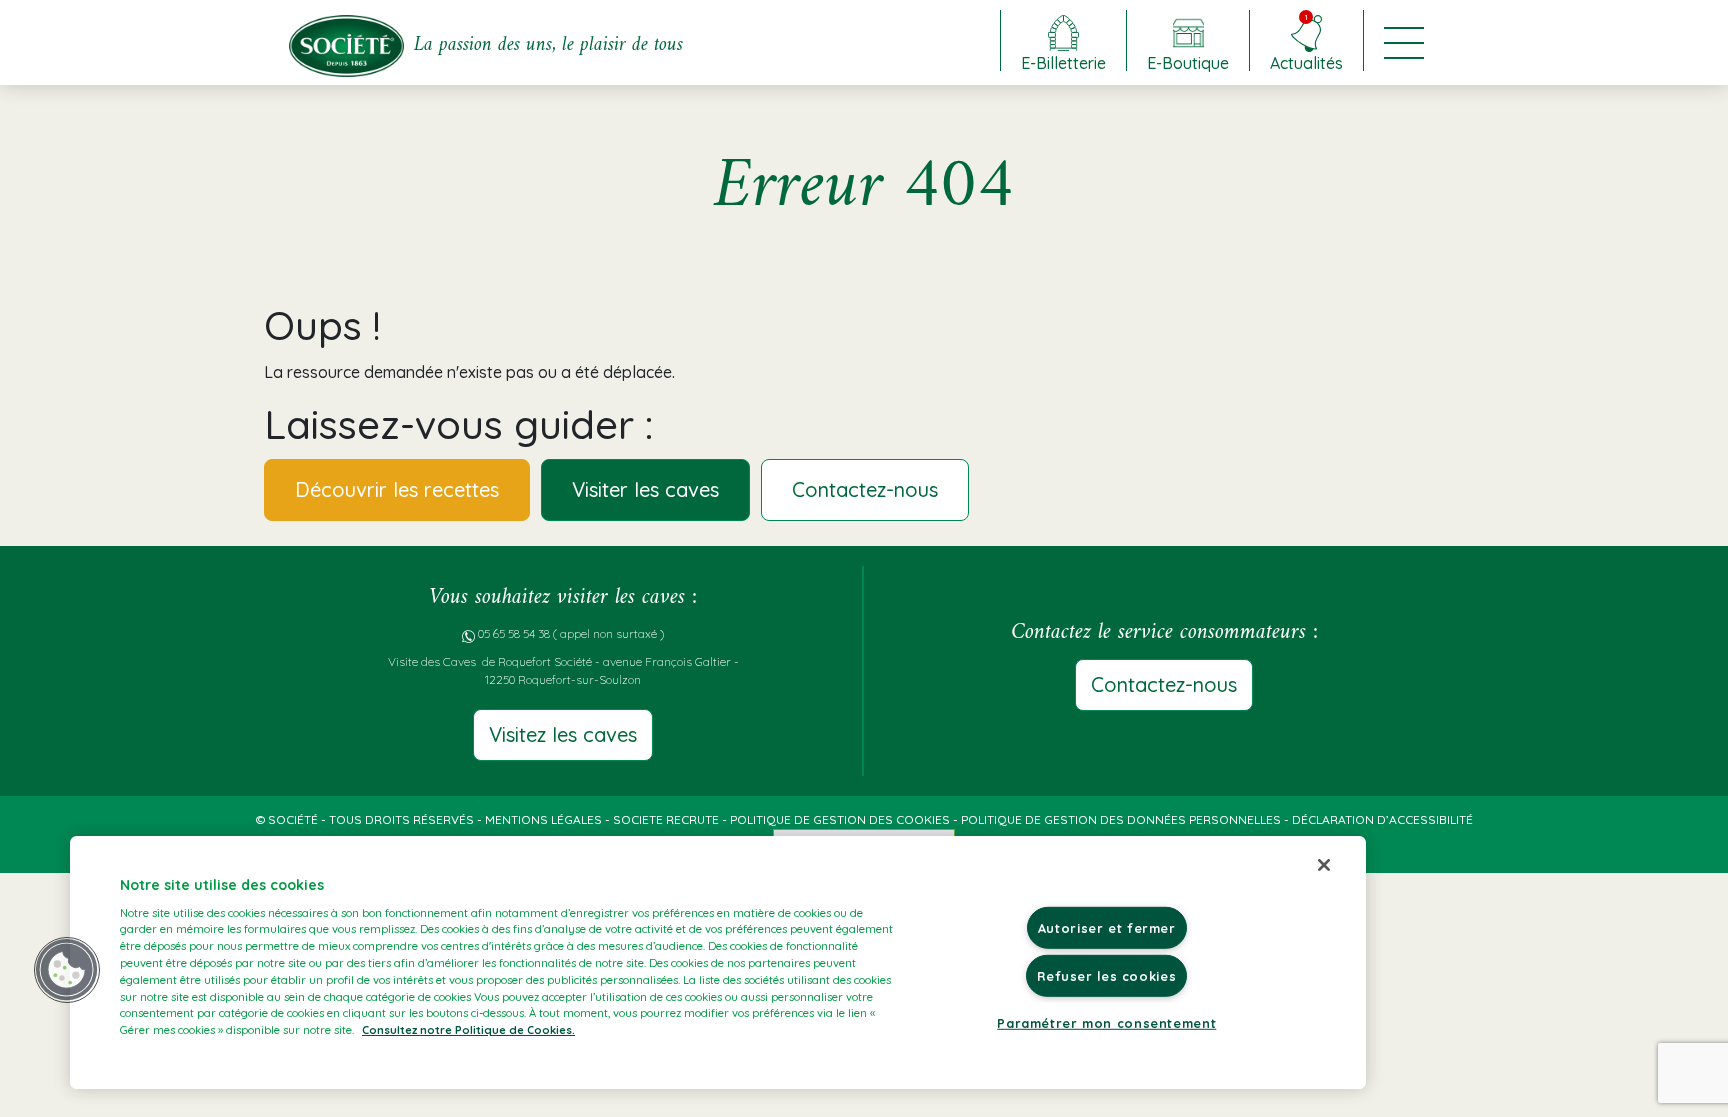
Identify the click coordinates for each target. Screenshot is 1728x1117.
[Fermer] (1324, 865)
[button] (67, 970)
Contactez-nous (865, 489)
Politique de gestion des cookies (840, 819)
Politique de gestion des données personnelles (1121, 819)
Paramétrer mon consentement (1106, 1023)
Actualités (1306, 41)
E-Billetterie (1063, 62)
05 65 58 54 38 (514, 633)
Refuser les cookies (1106, 976)
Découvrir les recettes (397, 489)
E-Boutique (1188, 62)
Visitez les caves (563, 734)
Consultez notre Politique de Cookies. (468, 1030)
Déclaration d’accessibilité (1382, 819)
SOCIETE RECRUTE (666, 819)
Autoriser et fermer (1107, 928)
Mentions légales (543, 819)
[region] (718, 962)
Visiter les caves (645, 489)
